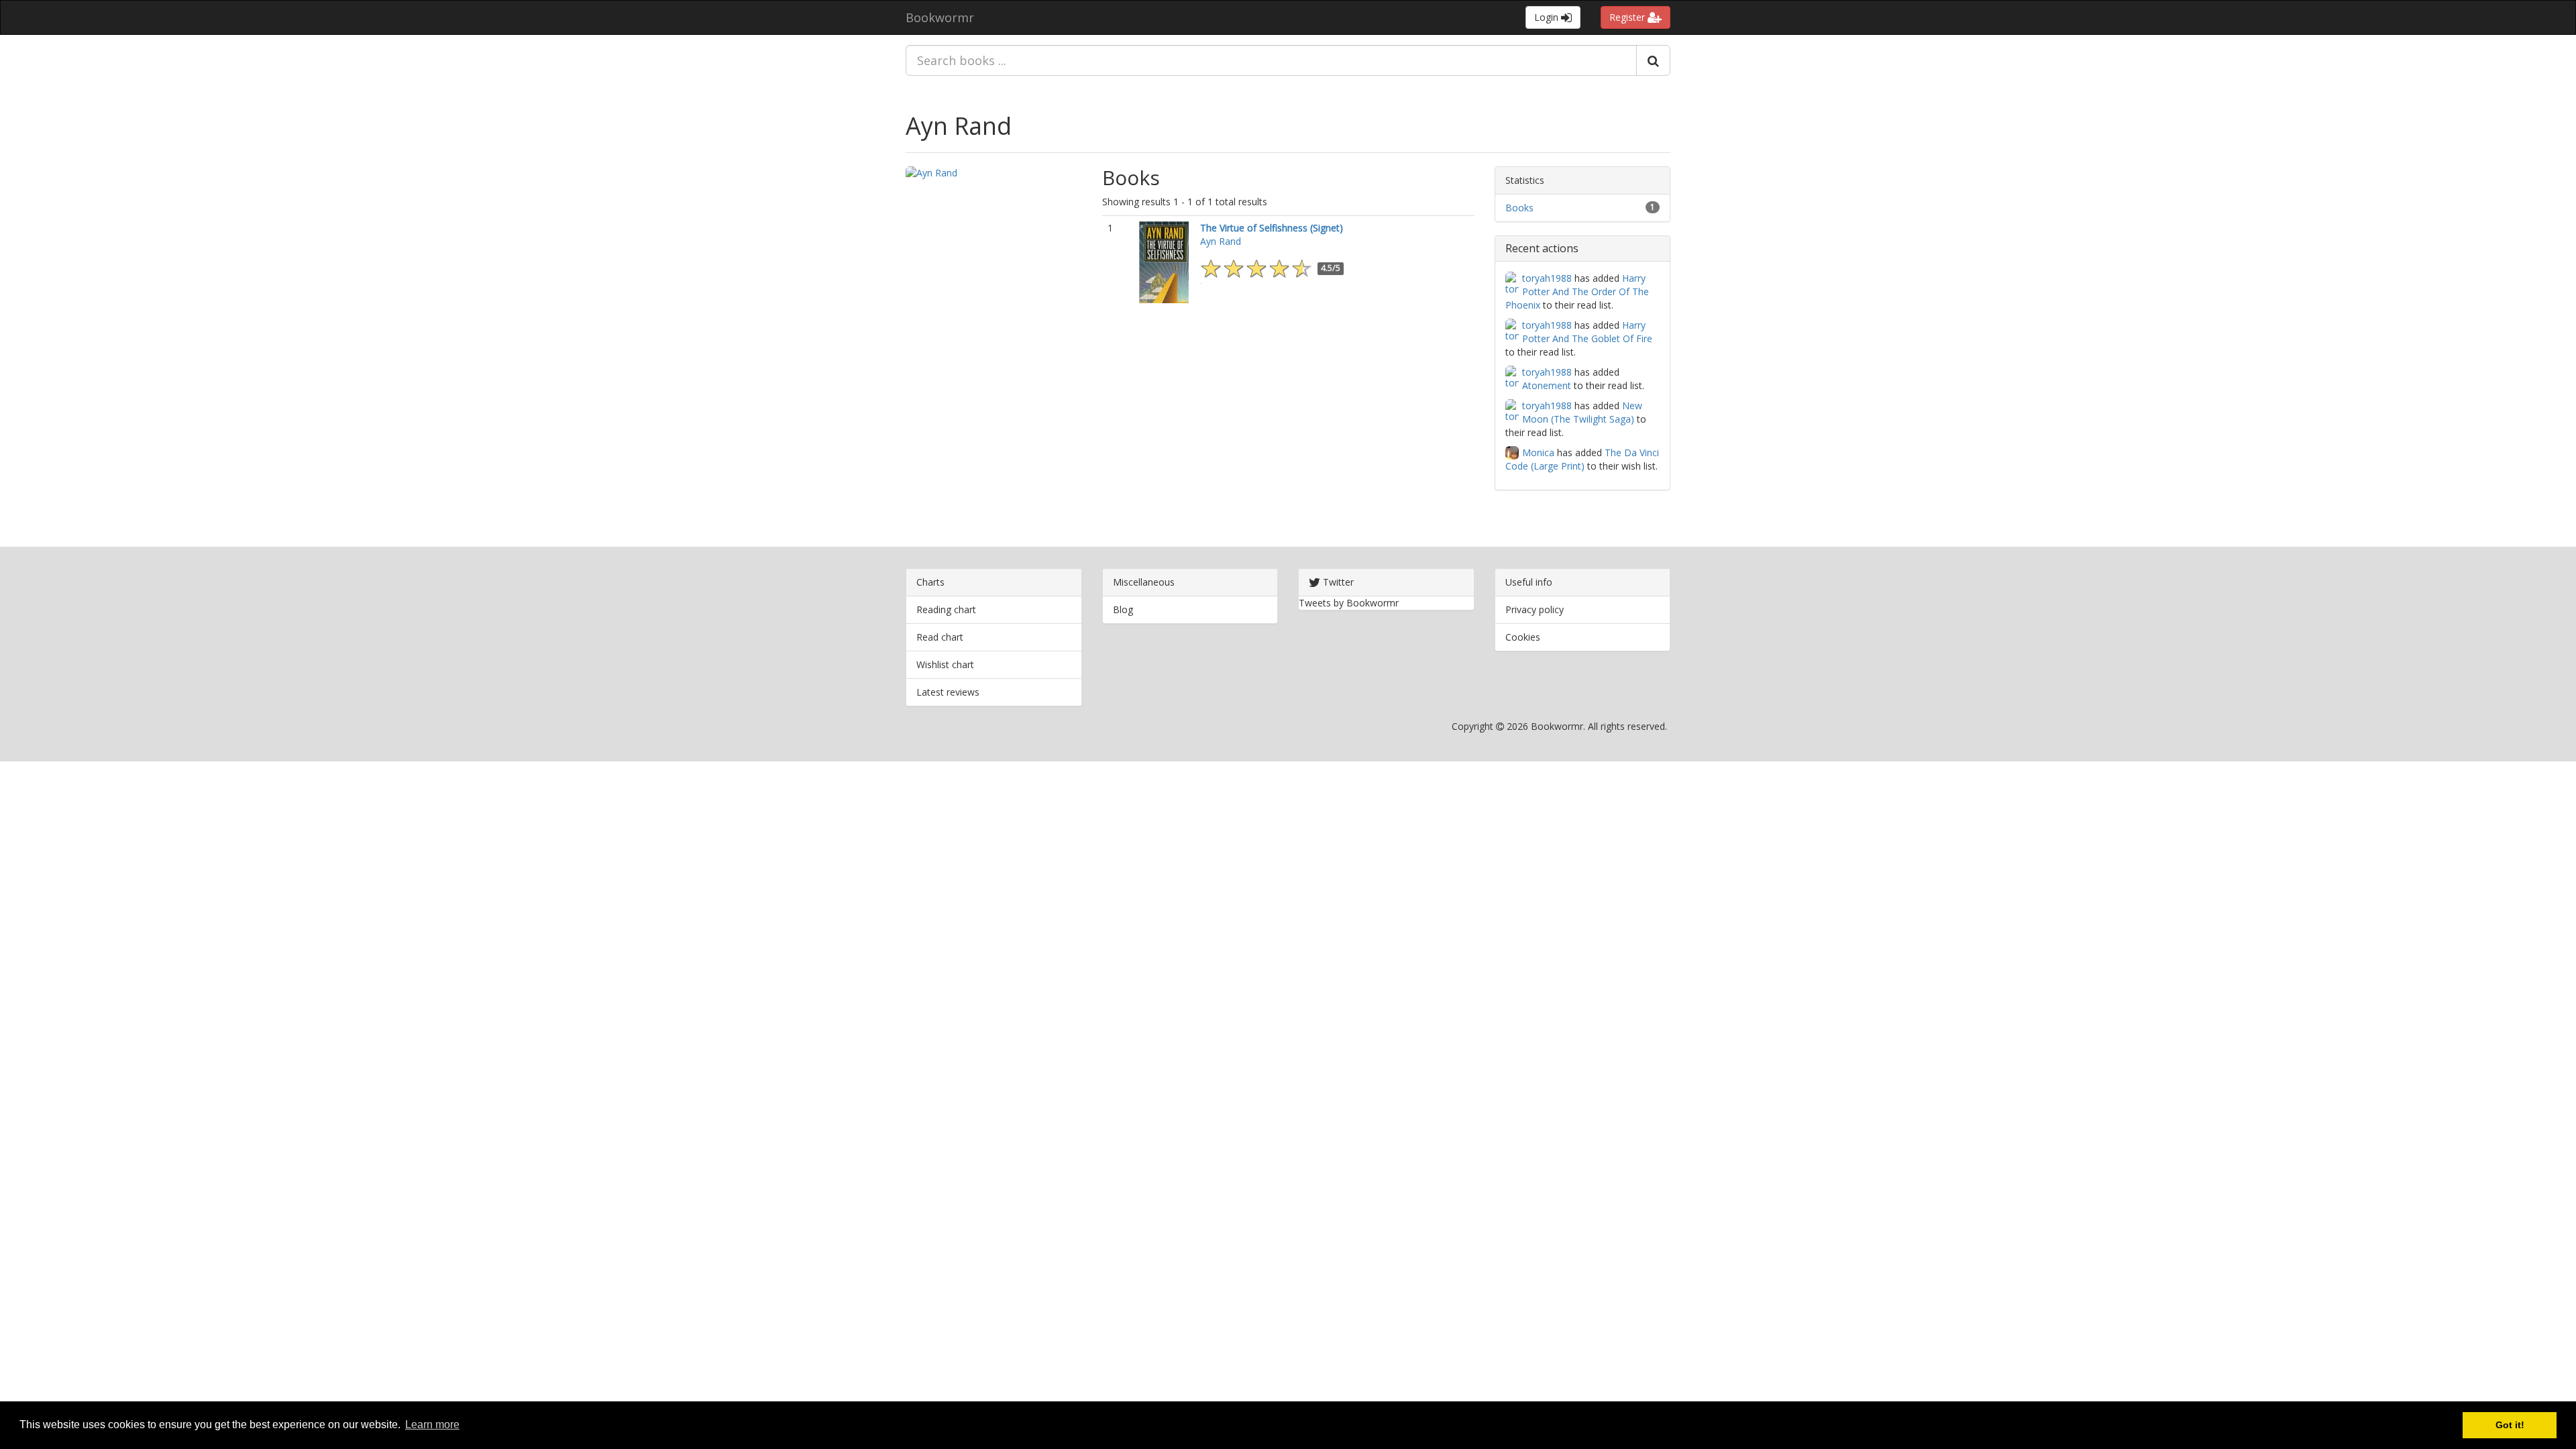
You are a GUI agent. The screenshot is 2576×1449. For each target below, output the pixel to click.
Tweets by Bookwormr (1349, 603)
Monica (1538, 452)
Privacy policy (1535, 609)
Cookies (1523, 637)
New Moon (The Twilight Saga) (1582, 412)
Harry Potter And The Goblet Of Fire (1587, 332)
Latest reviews (948, 692)
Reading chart (946, 609)
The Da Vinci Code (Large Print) (1582, 459)
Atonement (1547, 385)
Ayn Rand (959, 126)
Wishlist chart (945, 664)
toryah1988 (1547, 278)
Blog (1123, 609)
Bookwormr (940, 17)
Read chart (940, 637)
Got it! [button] (2510, 1425)
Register (1628, 17)
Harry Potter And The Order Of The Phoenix (1577, 291)
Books (1519, 208)
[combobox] (1271, 60)
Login (1548, 17)
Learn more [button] (432, 1425)
